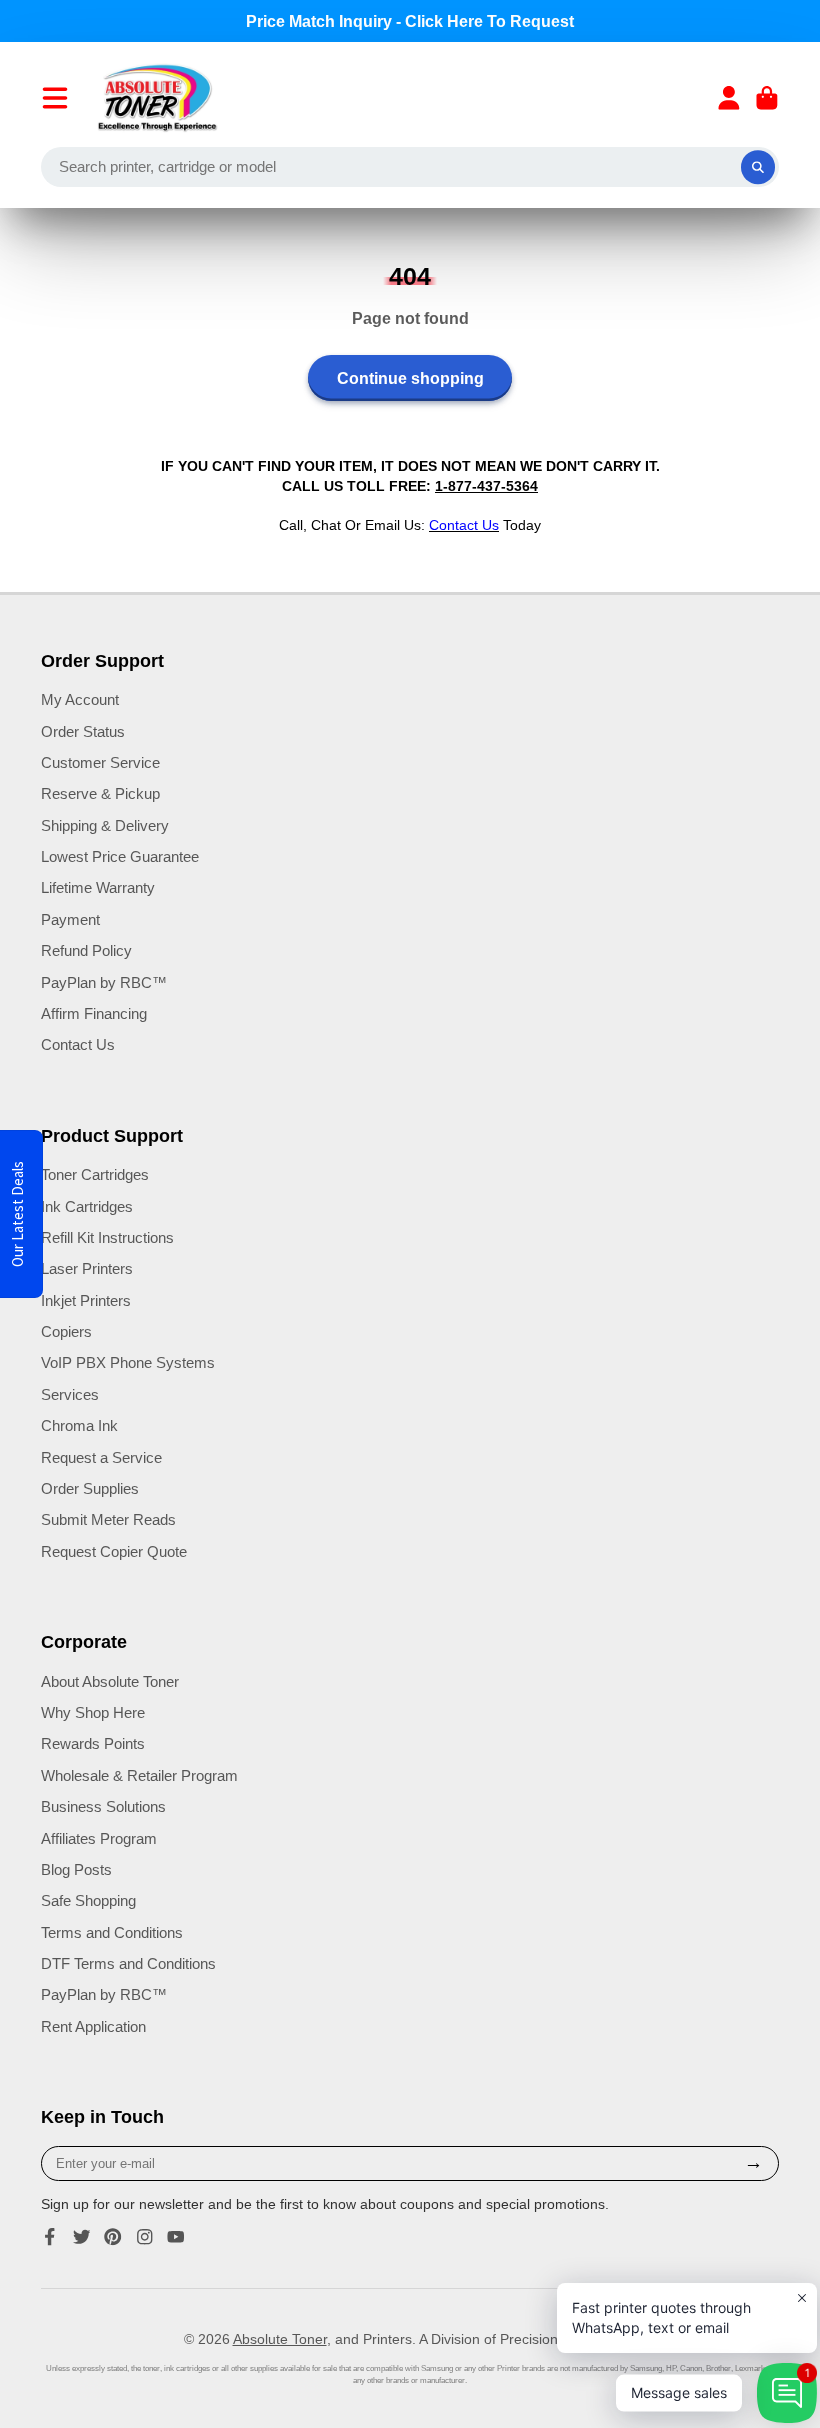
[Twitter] (82, 2237)
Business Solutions (103, 1806)
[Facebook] (50, 2237)
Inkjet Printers (86, 1300)
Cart (767, 98)
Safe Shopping (88, 1900)
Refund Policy (86, 950)
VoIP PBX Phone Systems (128, 1362)
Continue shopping (410, 378)
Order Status (83, 731)
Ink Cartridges (87, 1206)
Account (729, 98)
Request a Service (101, 1457)
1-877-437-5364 (486, 486)
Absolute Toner (280, 2339)
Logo (157, 98)
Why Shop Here (93, 1712)
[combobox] (410, 167)
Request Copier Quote (114, 1551)
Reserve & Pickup (100, 793)
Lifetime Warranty (98, 887)
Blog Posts (76, 1869)
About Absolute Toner (110, 1681)
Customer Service (100, 762)
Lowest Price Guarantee (120, 856)
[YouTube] (176, 2237)
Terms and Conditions (112, 1932)
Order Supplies (90, 1488)
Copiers (66, 1331)
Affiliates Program (99, 1838)
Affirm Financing (94, 1013)
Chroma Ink (79, 1425)
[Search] (758, 167)
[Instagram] (145, 2237)
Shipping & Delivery (105, 825)
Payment (70, 919)
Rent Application (93, 2026)
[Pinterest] (113, 2237)
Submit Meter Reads (108, 1519)
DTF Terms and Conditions (128, 1963)
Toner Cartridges (95, 1174)
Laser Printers (87, 1268)
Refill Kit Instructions (107, 1237)
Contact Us (78, 1044)
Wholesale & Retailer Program (139, 1775)
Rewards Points (93, 1743)
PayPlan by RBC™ (104, 982)
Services (70, 1394)
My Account (80, 699)
